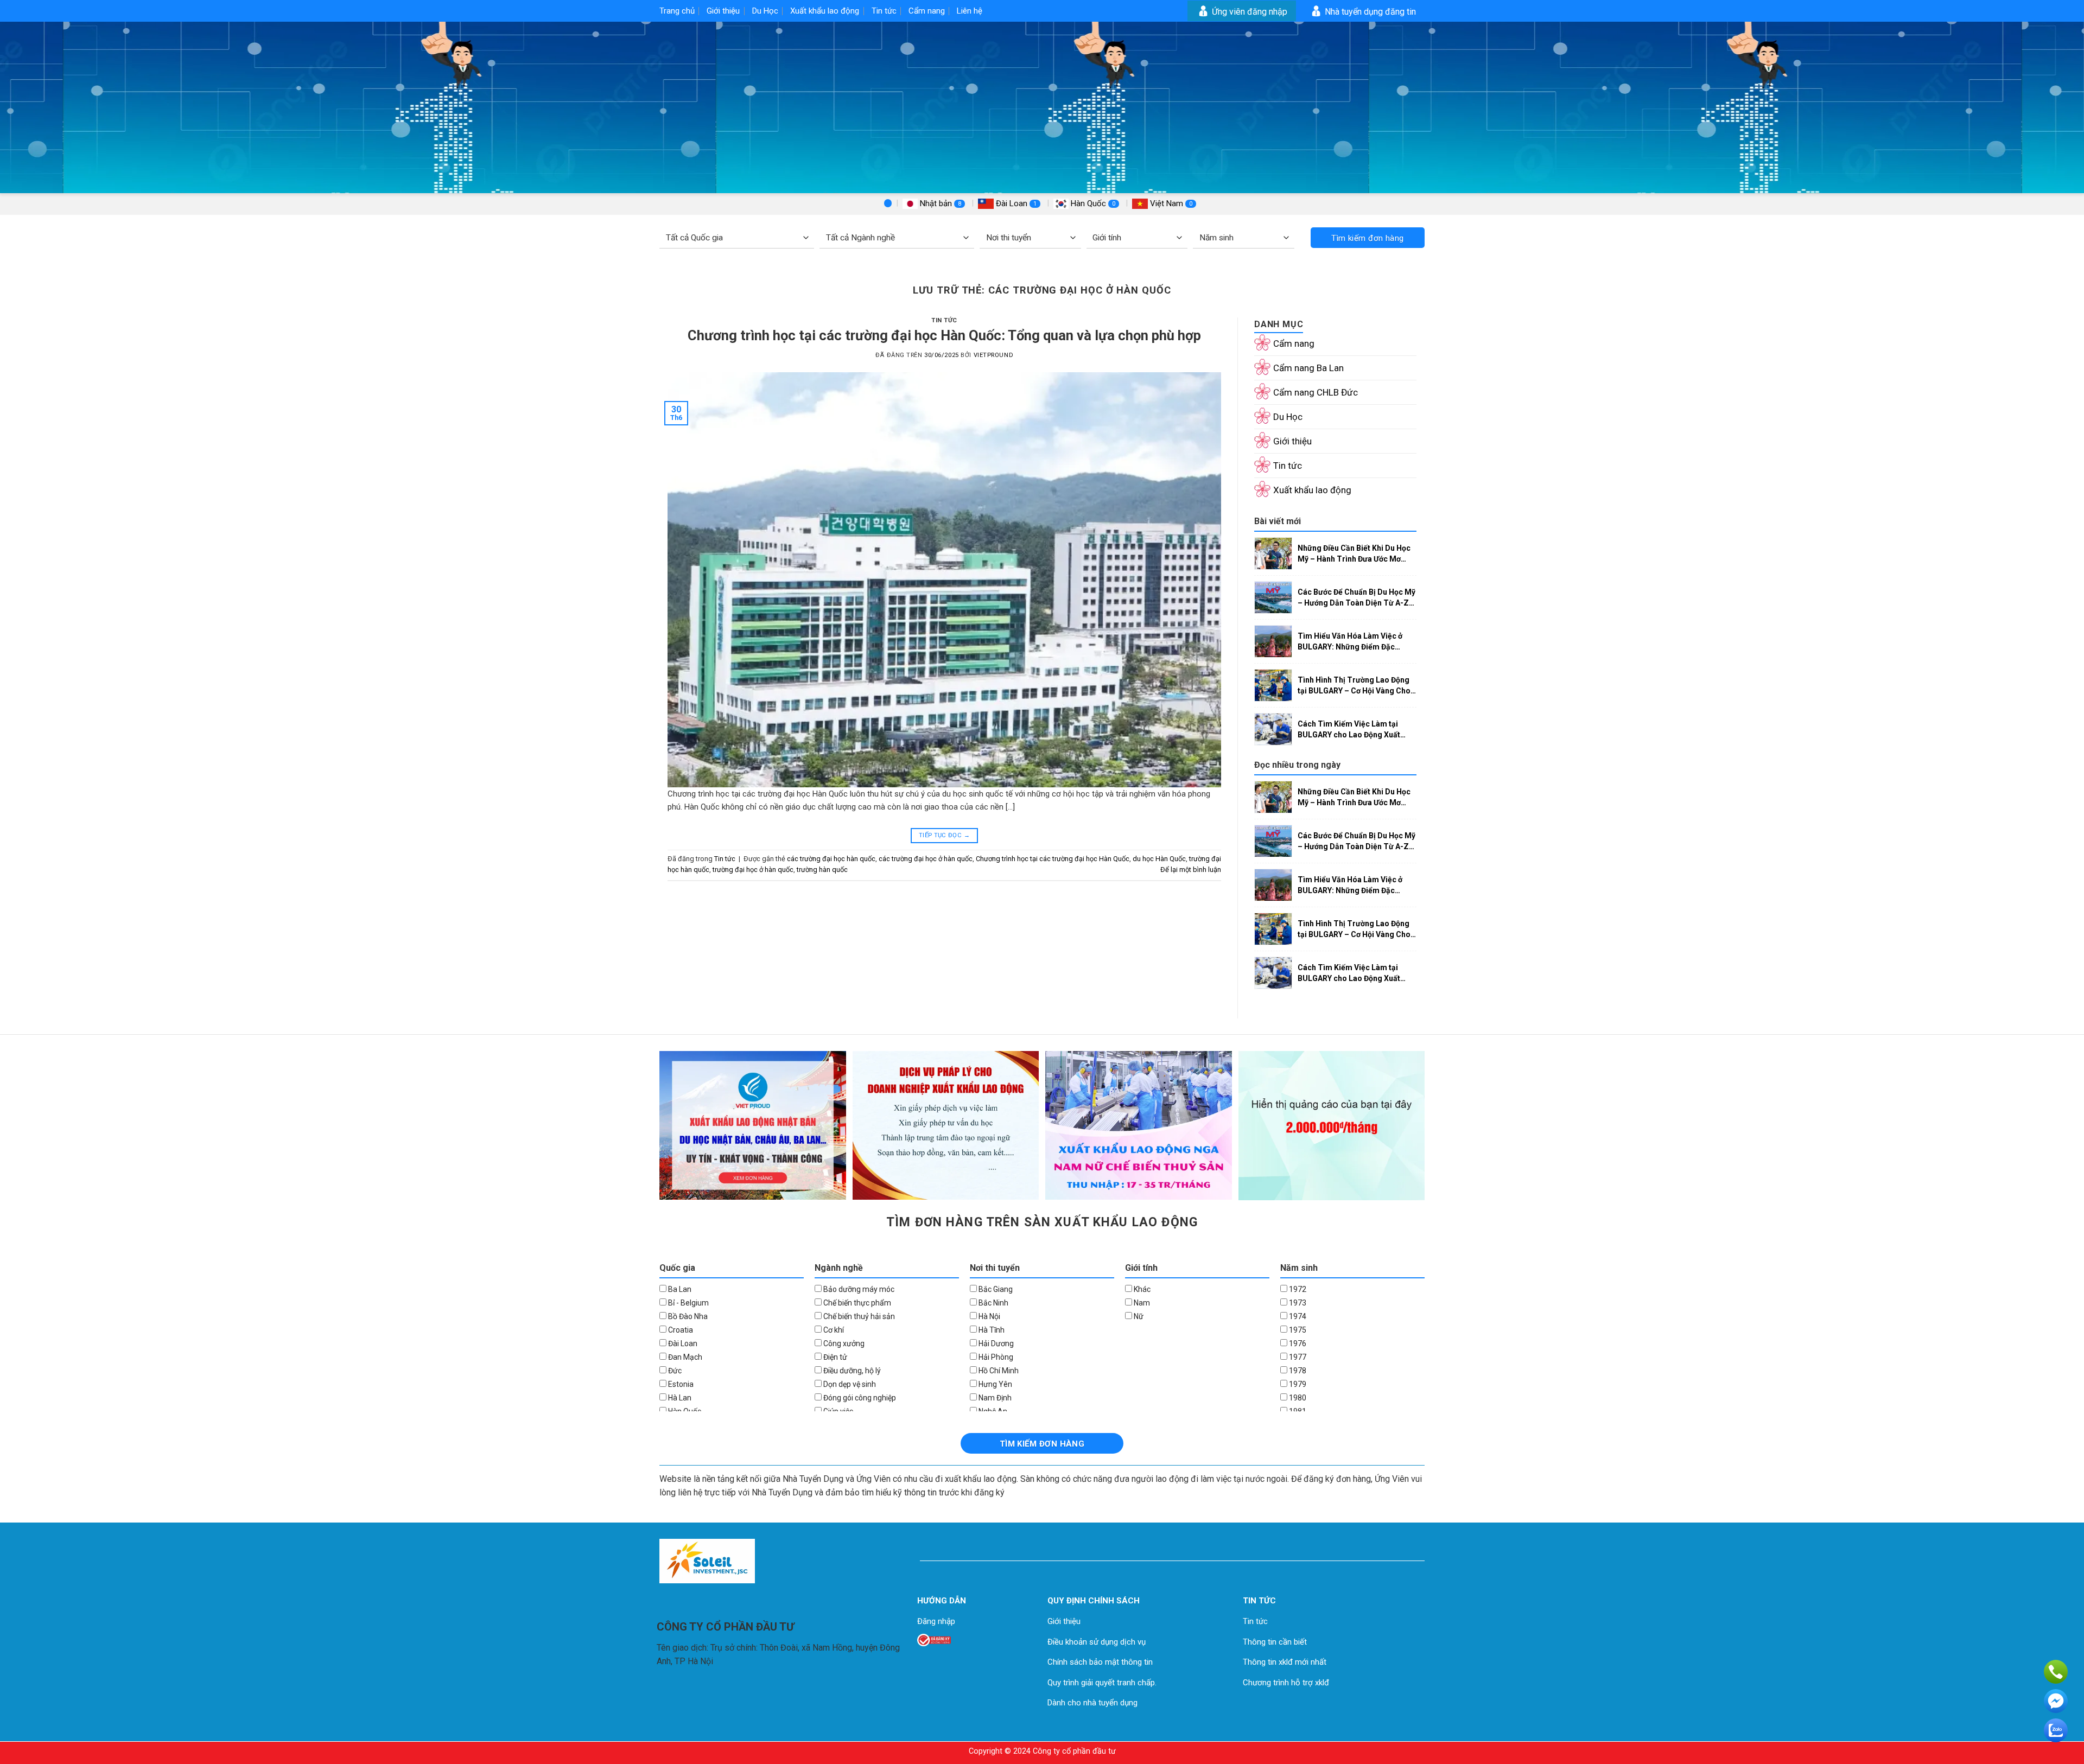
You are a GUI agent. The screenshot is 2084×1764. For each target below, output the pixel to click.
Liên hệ (970, 11)
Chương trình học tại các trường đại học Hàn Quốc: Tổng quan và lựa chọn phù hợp (944, 335)
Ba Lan (679, 1289)
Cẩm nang (927, 11)
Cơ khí (833, 1330)
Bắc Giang (995, 1289)
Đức (674, 1371)
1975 (1297, 1330)
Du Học (765, 11)
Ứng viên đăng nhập (1249, 12)
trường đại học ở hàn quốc (753, 870)
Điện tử (834, 1357)
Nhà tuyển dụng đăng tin (1369, 12)
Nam (1141, 1303)
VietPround (994, 355)
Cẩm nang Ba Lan (1308, 368)
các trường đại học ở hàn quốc (926, 859)
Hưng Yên (995, 1384)
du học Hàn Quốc (1159, 859)
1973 (1297, 1303)
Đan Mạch (684, 1357)
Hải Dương (995, 1343)
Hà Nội (989, 1316)
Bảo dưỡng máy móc (858, 1289)
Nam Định (994, 1398)
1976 (1297, 1343)
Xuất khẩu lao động (825, 11)
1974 (1297, 1316)
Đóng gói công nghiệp (859, 1398)
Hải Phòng (995, 1357)
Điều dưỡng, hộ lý (851, 1371)
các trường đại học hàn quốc (831, 859)
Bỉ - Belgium (688, 1303)
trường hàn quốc (822, 870)
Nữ (1138, 1316)
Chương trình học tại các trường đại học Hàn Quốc (1053, 859)
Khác (1141, 1289)
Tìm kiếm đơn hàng (1368, 238)
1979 (1297, 1384)
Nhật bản (939, 203)
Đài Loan (1015, 203)
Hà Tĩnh (991, 1330)
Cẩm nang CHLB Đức (1316, 392)
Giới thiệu (723, 11)
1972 (1297, 1289)
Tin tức (884, 11)
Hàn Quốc (1092, 203)
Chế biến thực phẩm (856, 1303)
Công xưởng (843, 1343)
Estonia (680, 1384)
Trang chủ (677, 11)
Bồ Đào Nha (687, 1316)
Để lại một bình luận (1191, 870)
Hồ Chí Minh (998, 1371)
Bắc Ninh (993, 1303)
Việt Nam (1170, 203)
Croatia (680, 1330)
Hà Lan (679, 1398)
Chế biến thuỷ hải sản (858, 1316)
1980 (1297, 1398)
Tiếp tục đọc (944, 835)
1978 (1297, 1371)
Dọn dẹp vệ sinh (849, 1384)
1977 (1297, 1357)
